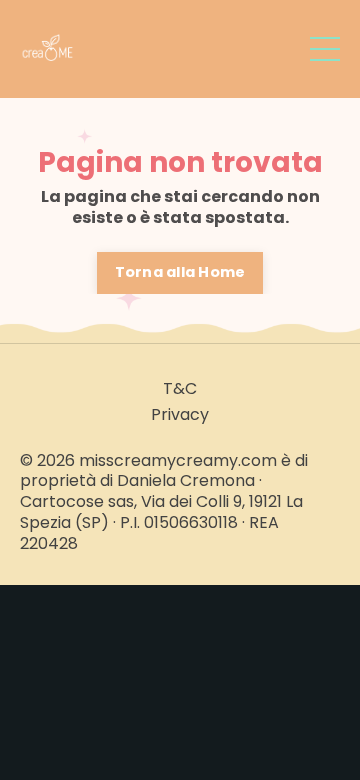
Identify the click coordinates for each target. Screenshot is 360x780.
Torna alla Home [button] (180, 272)
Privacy (180, 415)
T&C (180, 389)
